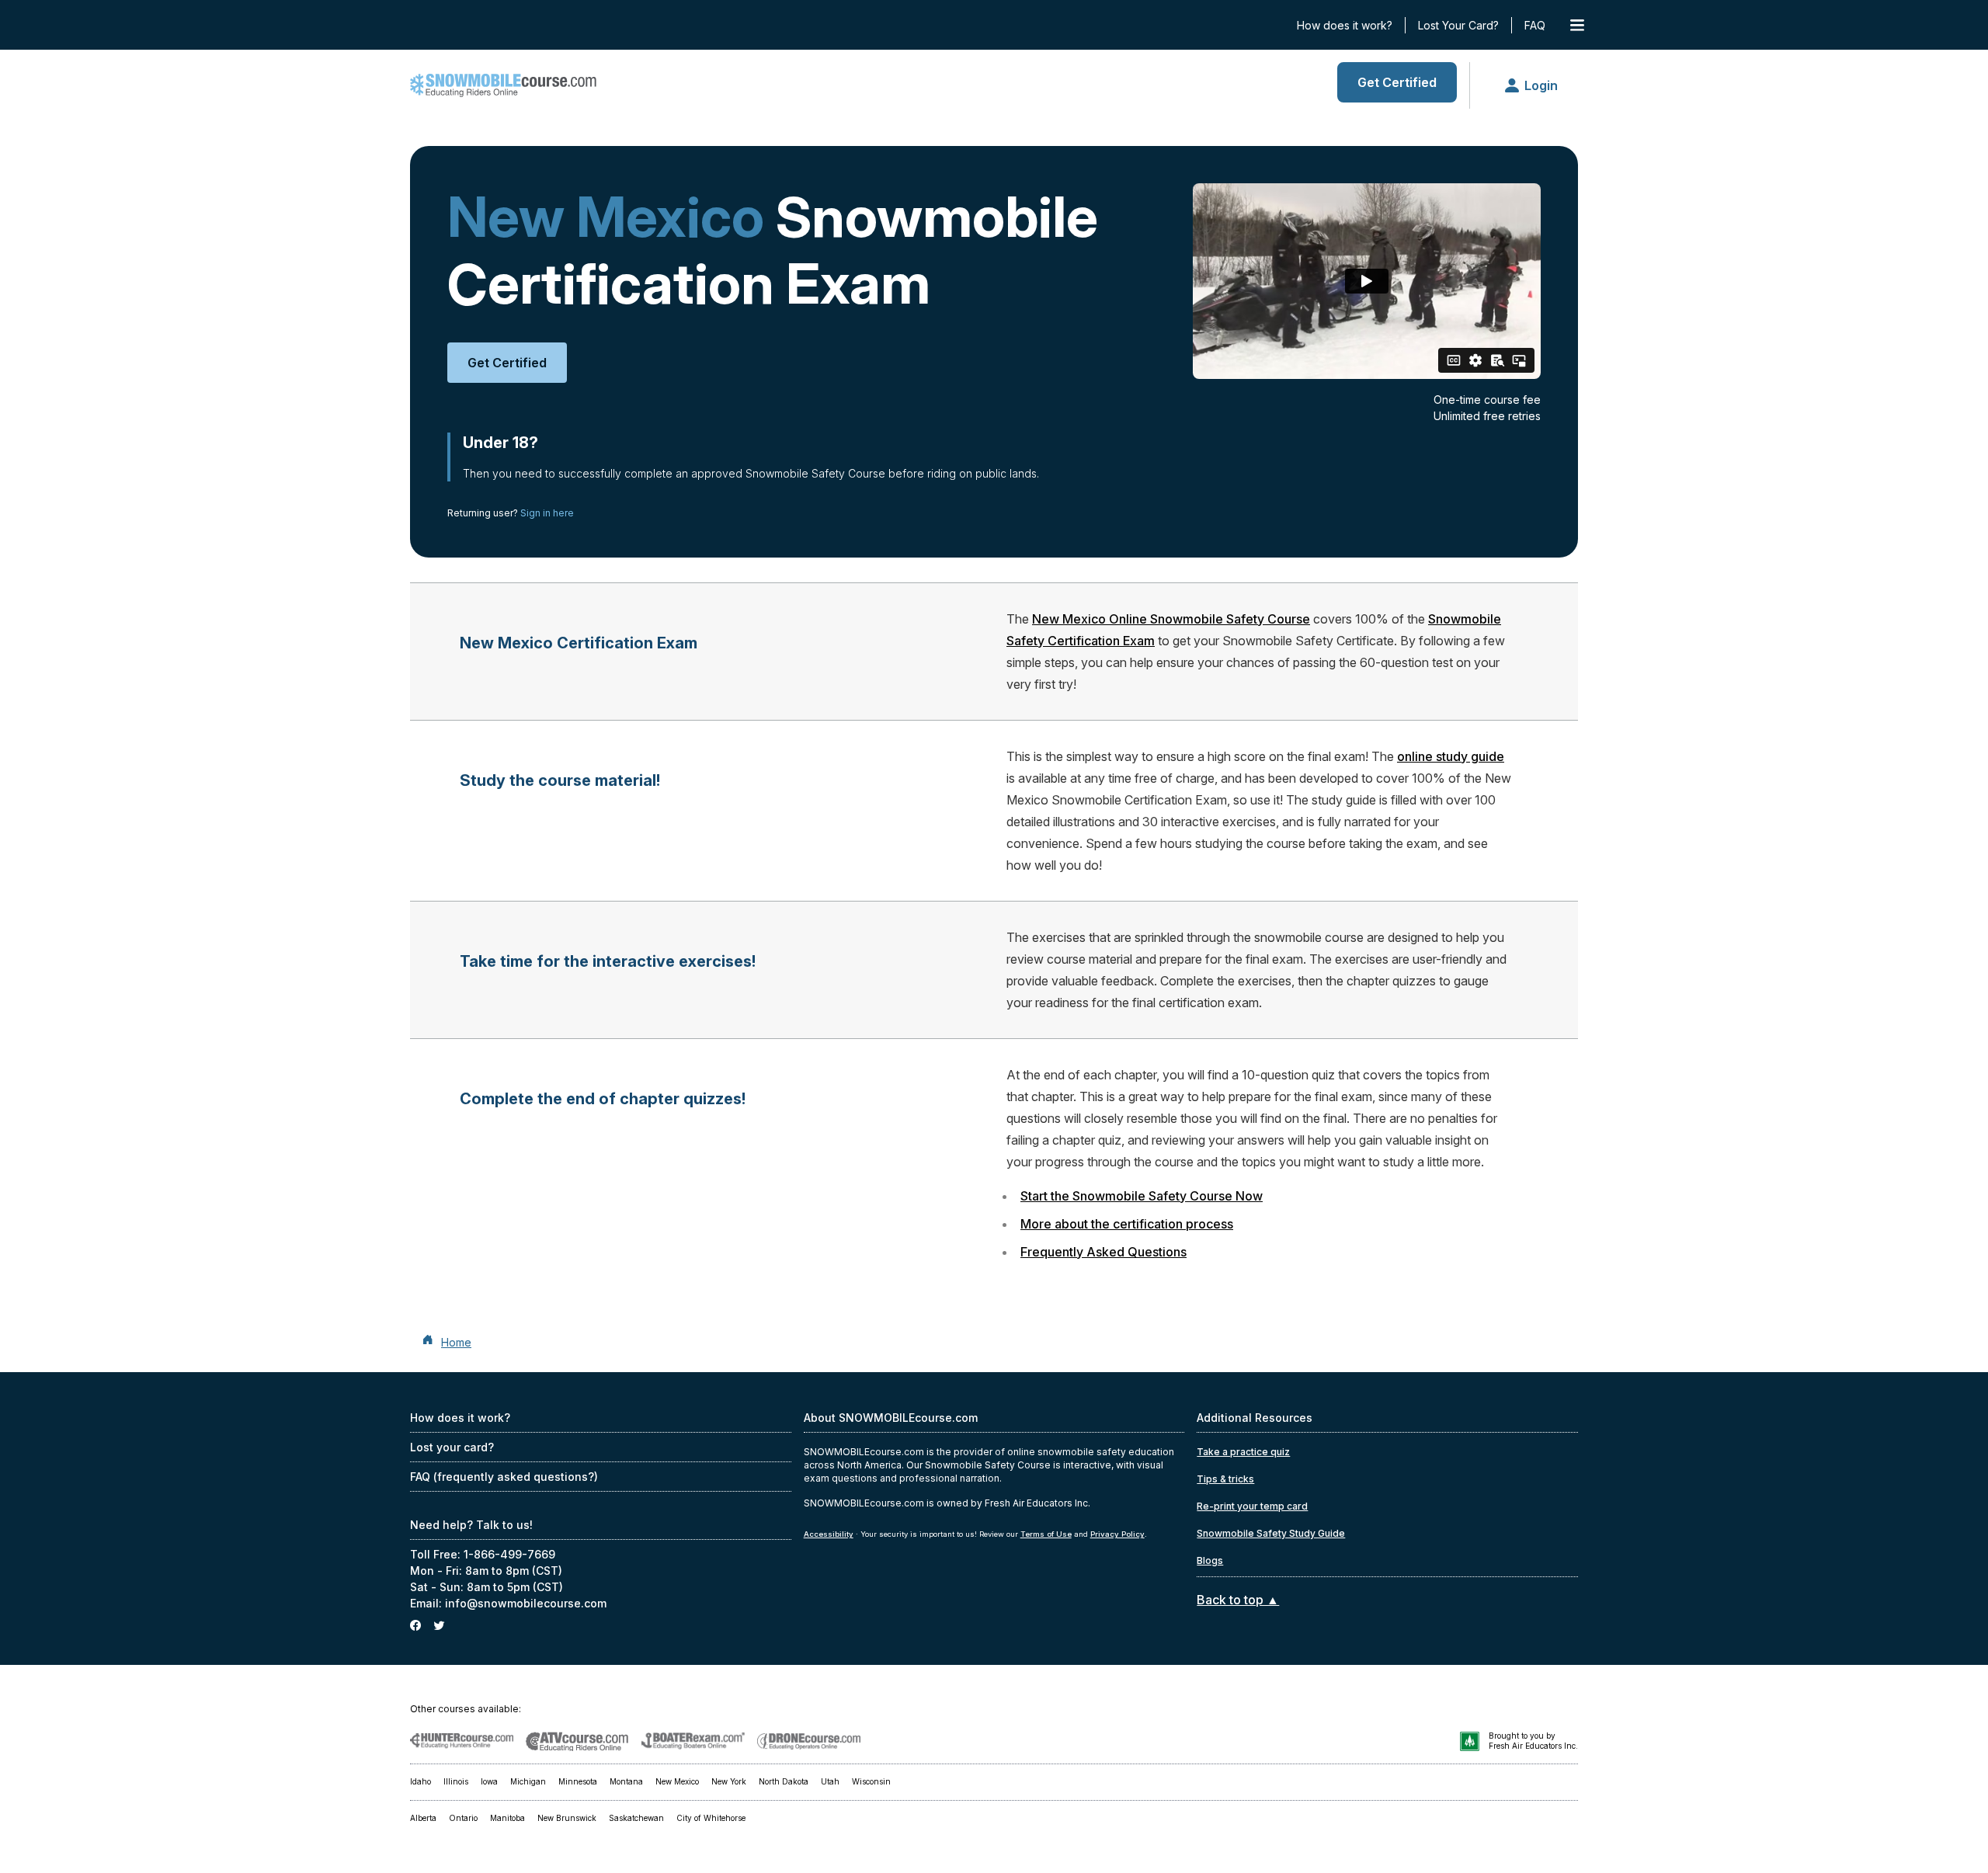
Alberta (423, 1818)
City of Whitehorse (711, 1818)
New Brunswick (567, 1818)
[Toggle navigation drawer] (1577, 25)
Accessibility (829, 1534)
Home (456, 1342)
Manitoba (507, 1818)
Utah (830, 1781)
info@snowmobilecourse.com (526, 1603)
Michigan (528, 1781)
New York (729, 1781)
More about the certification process (1127, 1224)
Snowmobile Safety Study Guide (1271, 1533)
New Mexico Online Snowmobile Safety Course (1171, 619)
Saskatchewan (636, 1818)
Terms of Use (1046, 1534)
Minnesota (578, 1781)
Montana (626, 1781)
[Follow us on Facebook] (415, 1626)
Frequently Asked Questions (1103, 1252)
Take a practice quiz (1243, 1452)
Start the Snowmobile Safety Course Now (1142, 1196)
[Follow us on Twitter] (439, 1626)
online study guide (1451, 756)
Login (1541, 85)
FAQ (1535, 25)
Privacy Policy (1117, 1534)
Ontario (463, 1818)
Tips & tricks (1225, 1479)
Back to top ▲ (1238, 1600)
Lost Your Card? (1458, 25)
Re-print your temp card (1252, 1506)
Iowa (489, 1781)
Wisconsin (871, 1781)
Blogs (1210, 1560)
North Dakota (784, 1781)
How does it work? (1345, 25)
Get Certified (1397, 82)
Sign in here (547, 513)
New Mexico (677, 1781)
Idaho (421, 1781)
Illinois (456, 1781)
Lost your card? (452, 1447)
